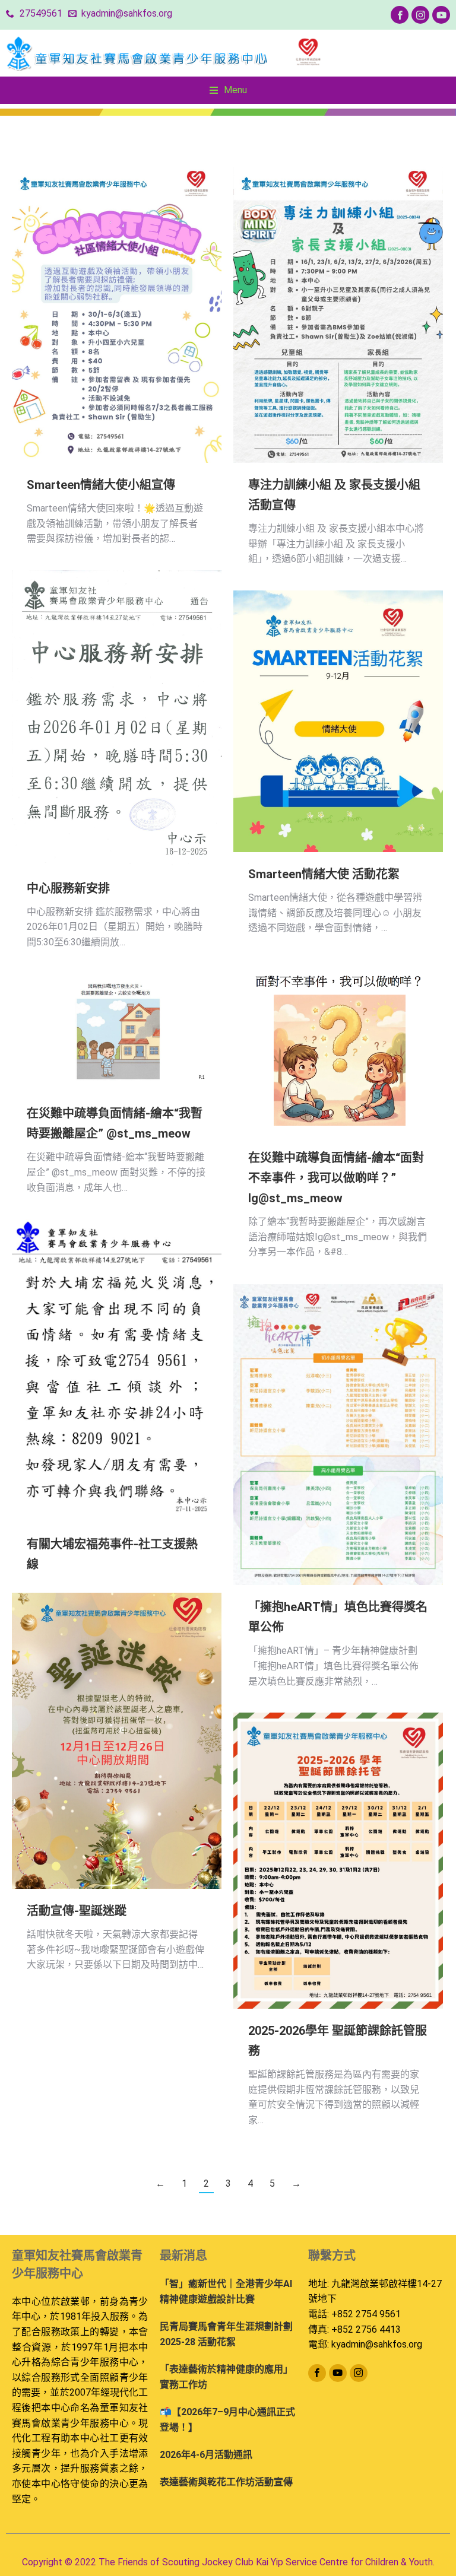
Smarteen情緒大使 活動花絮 (324, 874)
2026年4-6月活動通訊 (206, 2455)
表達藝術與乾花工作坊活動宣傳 (226, 2482)
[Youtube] (441, 15)
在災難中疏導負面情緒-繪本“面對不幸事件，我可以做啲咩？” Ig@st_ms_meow (336, 1178)
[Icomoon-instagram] (420, 15)
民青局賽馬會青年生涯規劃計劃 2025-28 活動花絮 (226, 2334)
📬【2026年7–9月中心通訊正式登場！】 (227, 2420)
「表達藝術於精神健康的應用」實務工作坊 (226, 2377)
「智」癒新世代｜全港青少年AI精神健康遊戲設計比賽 (226, 2291)
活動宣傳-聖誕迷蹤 (77, 1911)
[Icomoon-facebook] (400, 15)
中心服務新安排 (68, 888)
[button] (228, 90)
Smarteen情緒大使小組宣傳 (101, 485)
